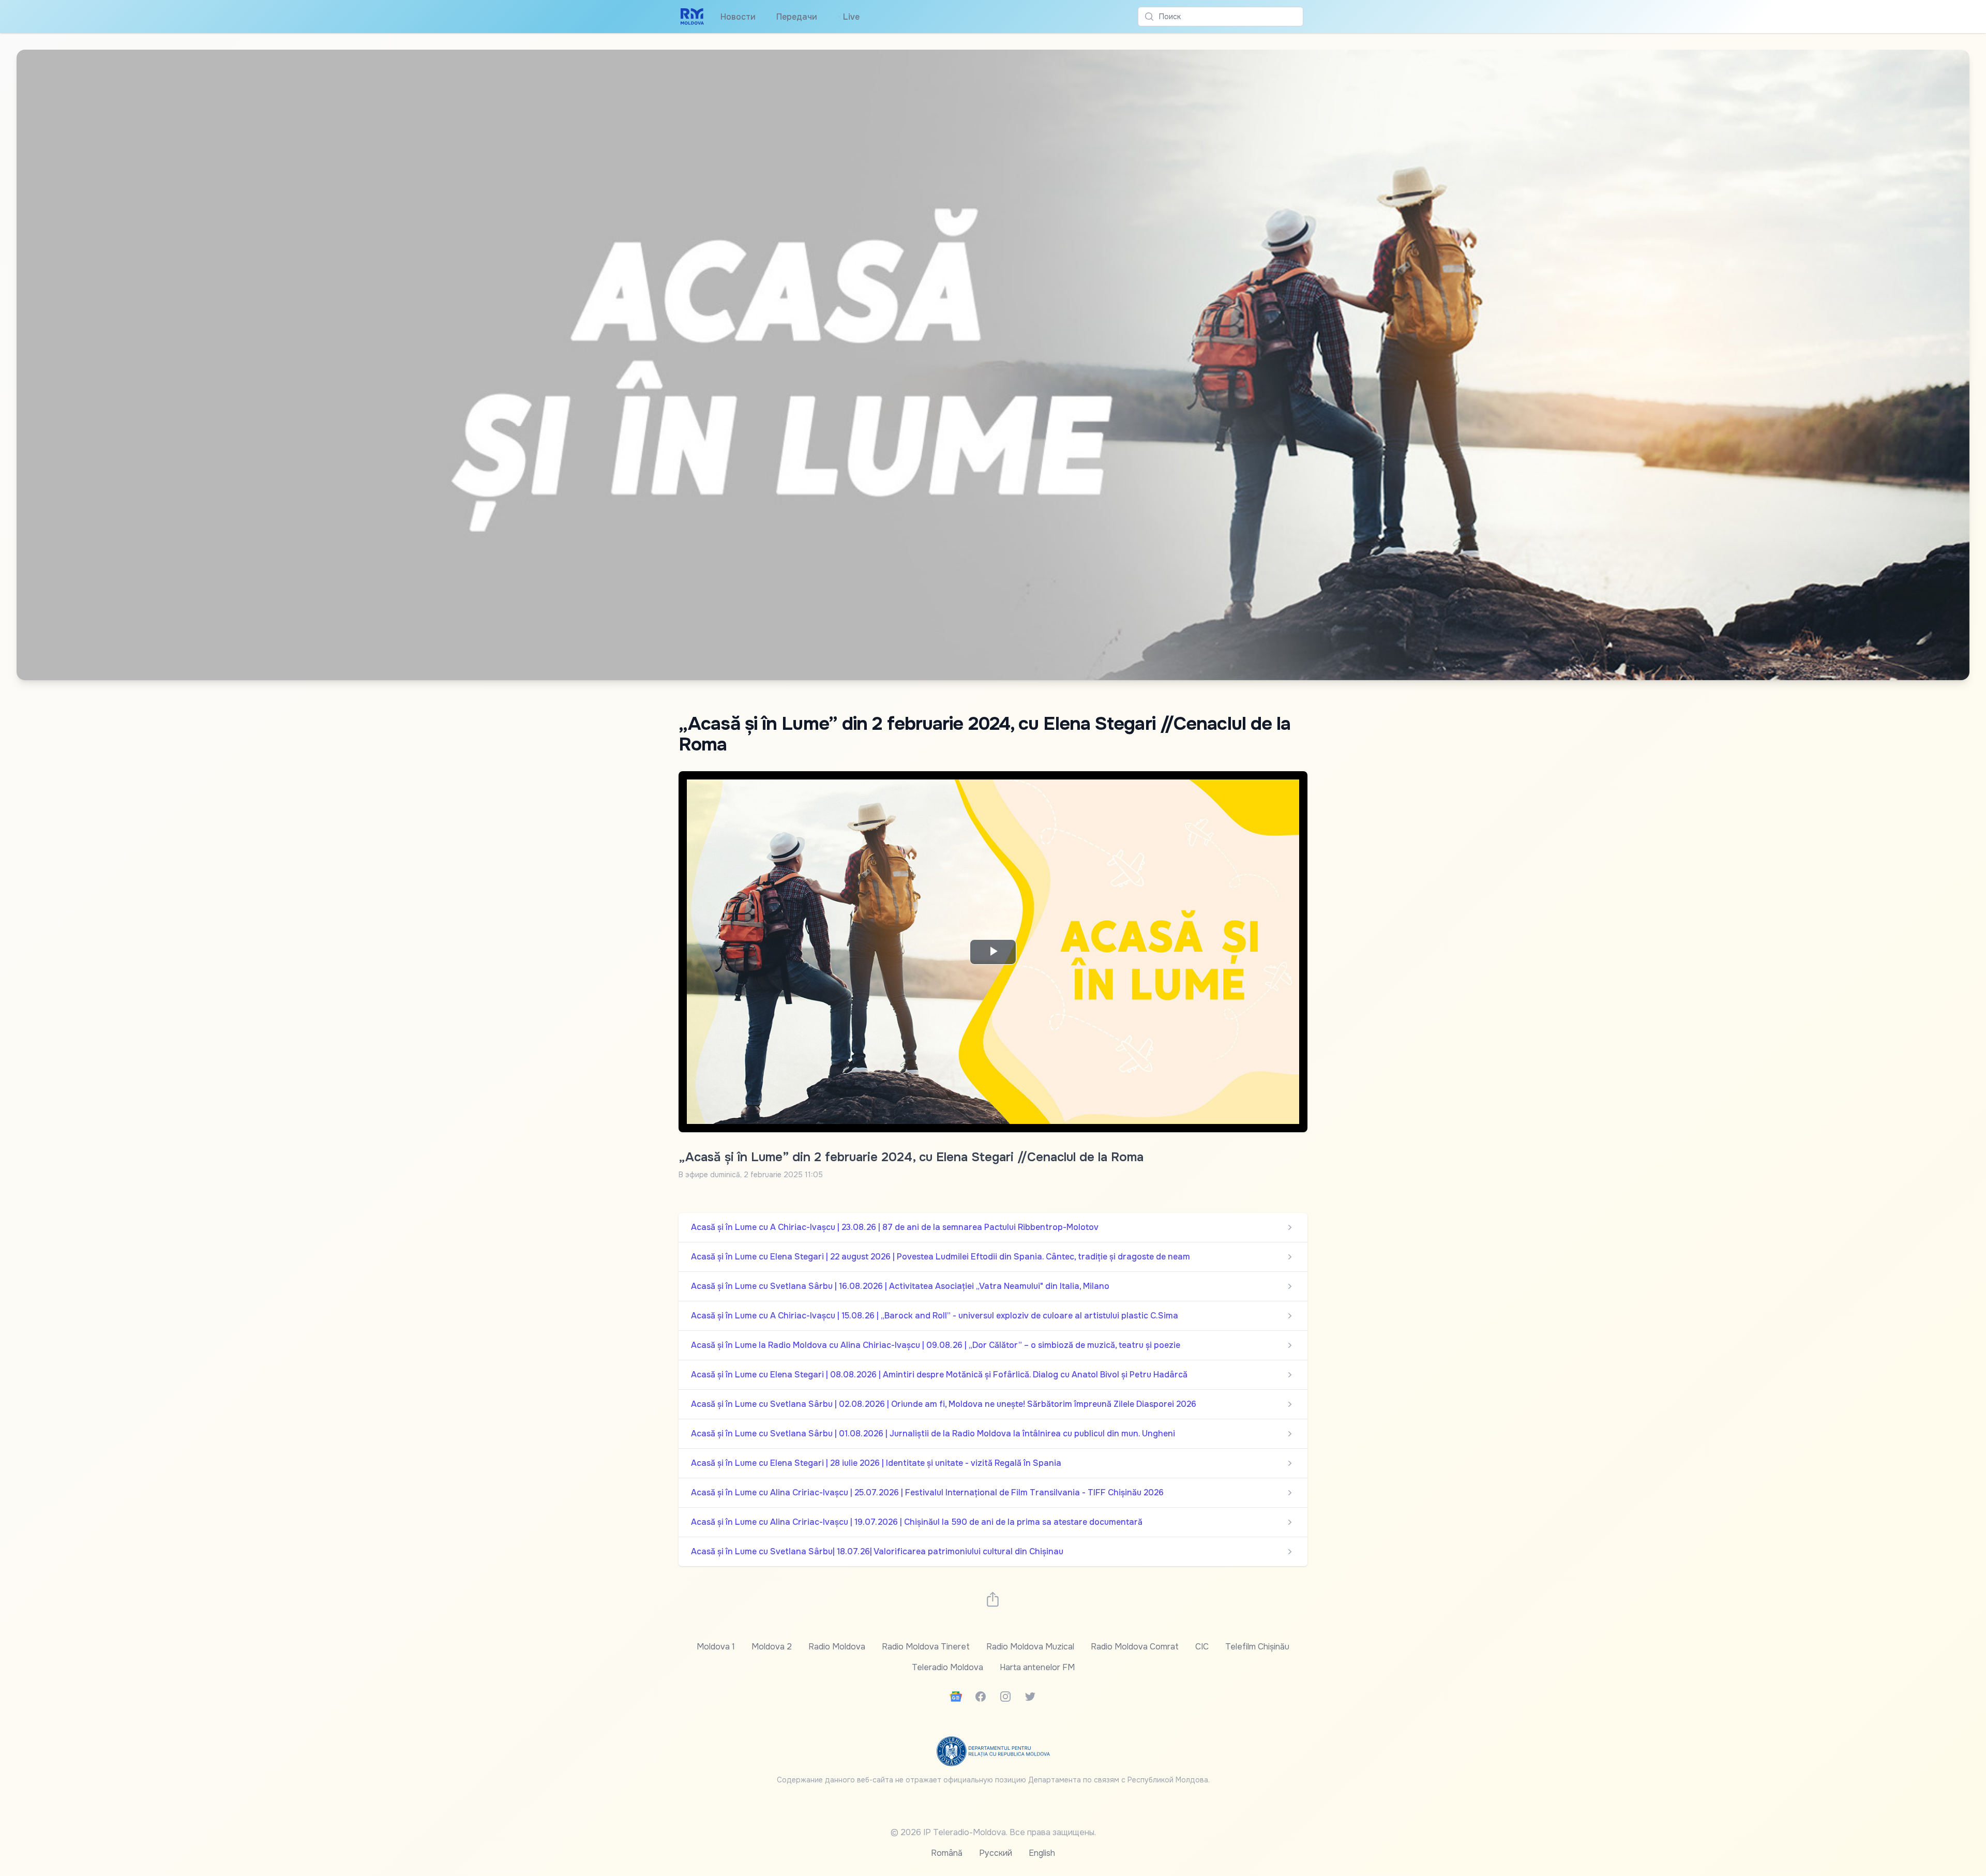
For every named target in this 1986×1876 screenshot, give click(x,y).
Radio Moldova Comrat (1135, 1647)
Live (849, 17)
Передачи (797, 17)
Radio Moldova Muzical (1030, 1647)
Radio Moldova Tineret (926, 1647)
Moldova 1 (716, 1647)
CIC (1202, 1647)
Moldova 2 (772, 1647)
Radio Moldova (837, 1647)
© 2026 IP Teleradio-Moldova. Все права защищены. (993, 1832)
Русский (996, 1853)
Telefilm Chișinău (1257, 1647)
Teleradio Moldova (947, 1667)
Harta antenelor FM (1037, 1667)
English (1042, 1853)
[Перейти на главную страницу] (692, 17)
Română (947, 1853)
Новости (738, 17)
